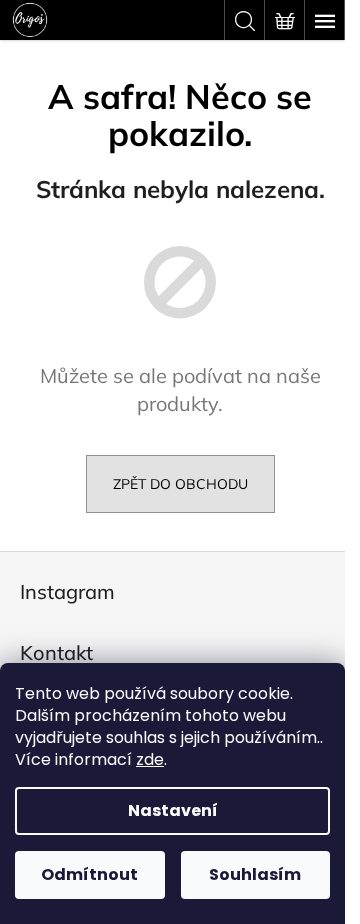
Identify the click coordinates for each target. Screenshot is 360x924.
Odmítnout (89, 874)
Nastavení (173, 810)
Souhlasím (255, 874)
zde (150, 759)
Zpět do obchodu (180, 484)
